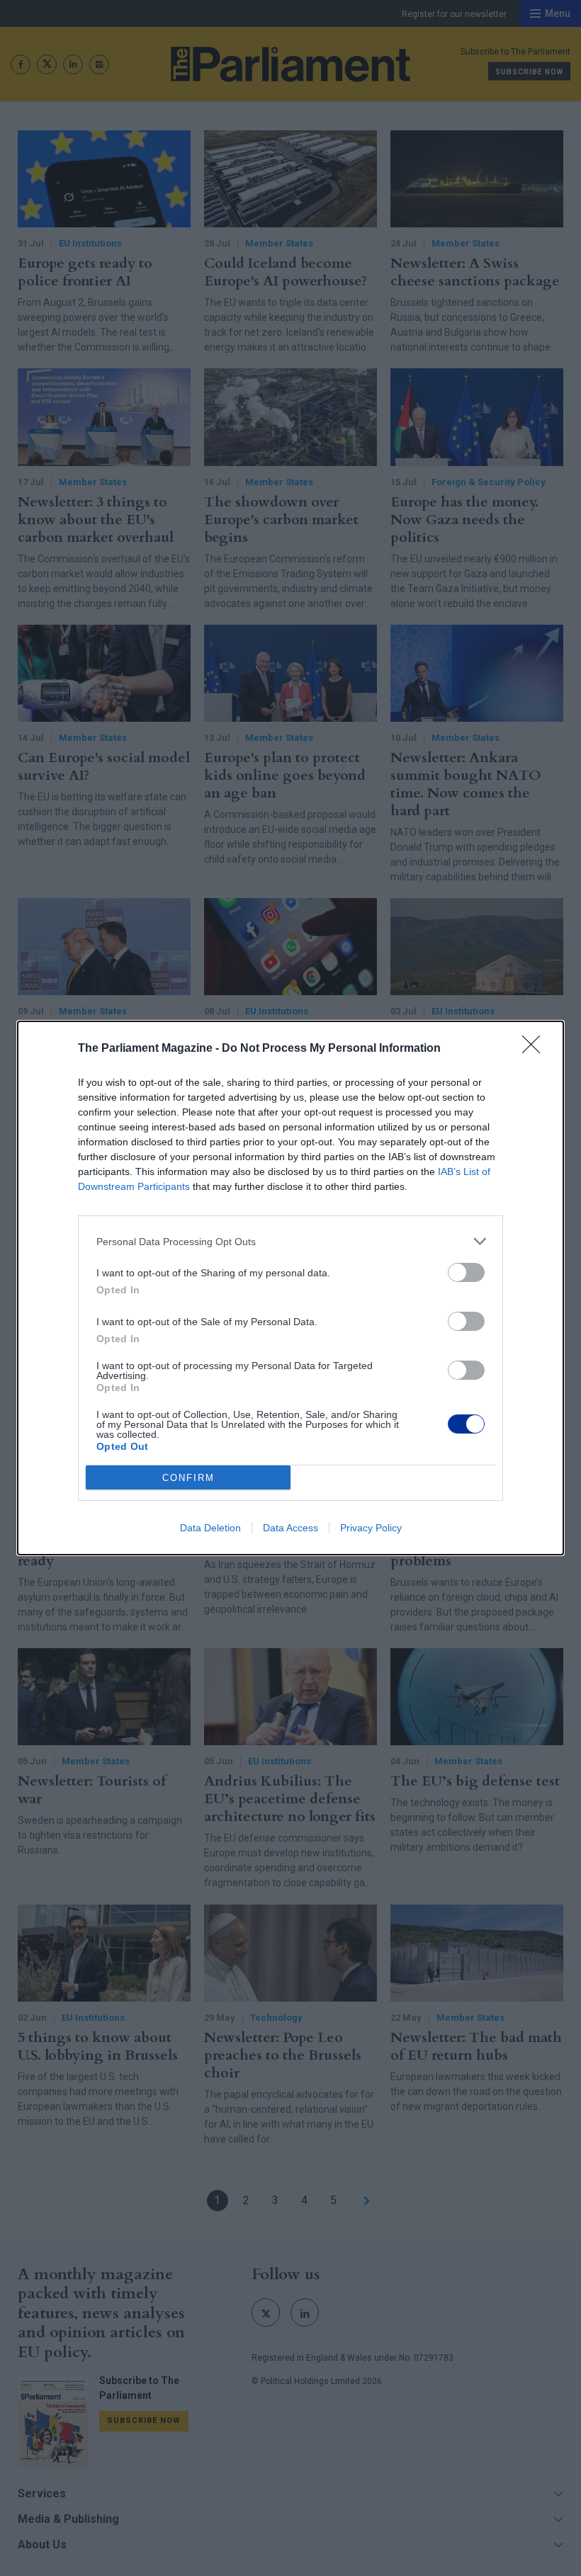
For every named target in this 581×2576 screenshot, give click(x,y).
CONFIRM (188, 1478)
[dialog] (290, 1288)
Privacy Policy (371, 1528)
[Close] (536, 1049)
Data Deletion (210, 1528)
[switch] (466, 1272)
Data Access (290, 1528)
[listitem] (290, 1241)
